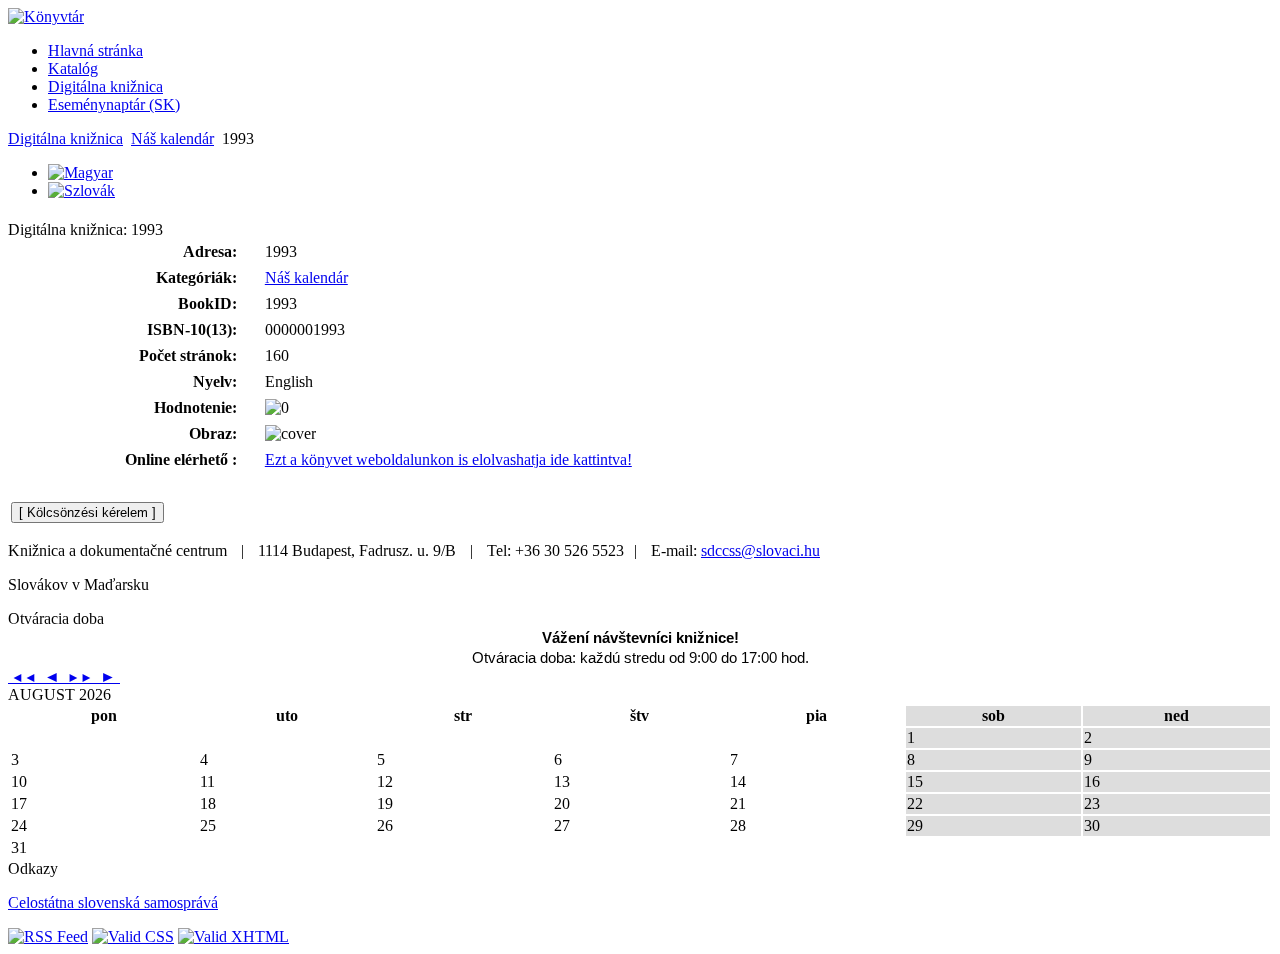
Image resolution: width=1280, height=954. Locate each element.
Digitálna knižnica (65, 138)
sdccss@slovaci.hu (760, 550)
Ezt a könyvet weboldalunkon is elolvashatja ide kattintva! (448, 459)
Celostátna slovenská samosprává (113, 902)
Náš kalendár (172, 138)
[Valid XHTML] (233, 936)
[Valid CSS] (133, 936)
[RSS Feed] (48, 936)
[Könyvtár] (46, 16)
